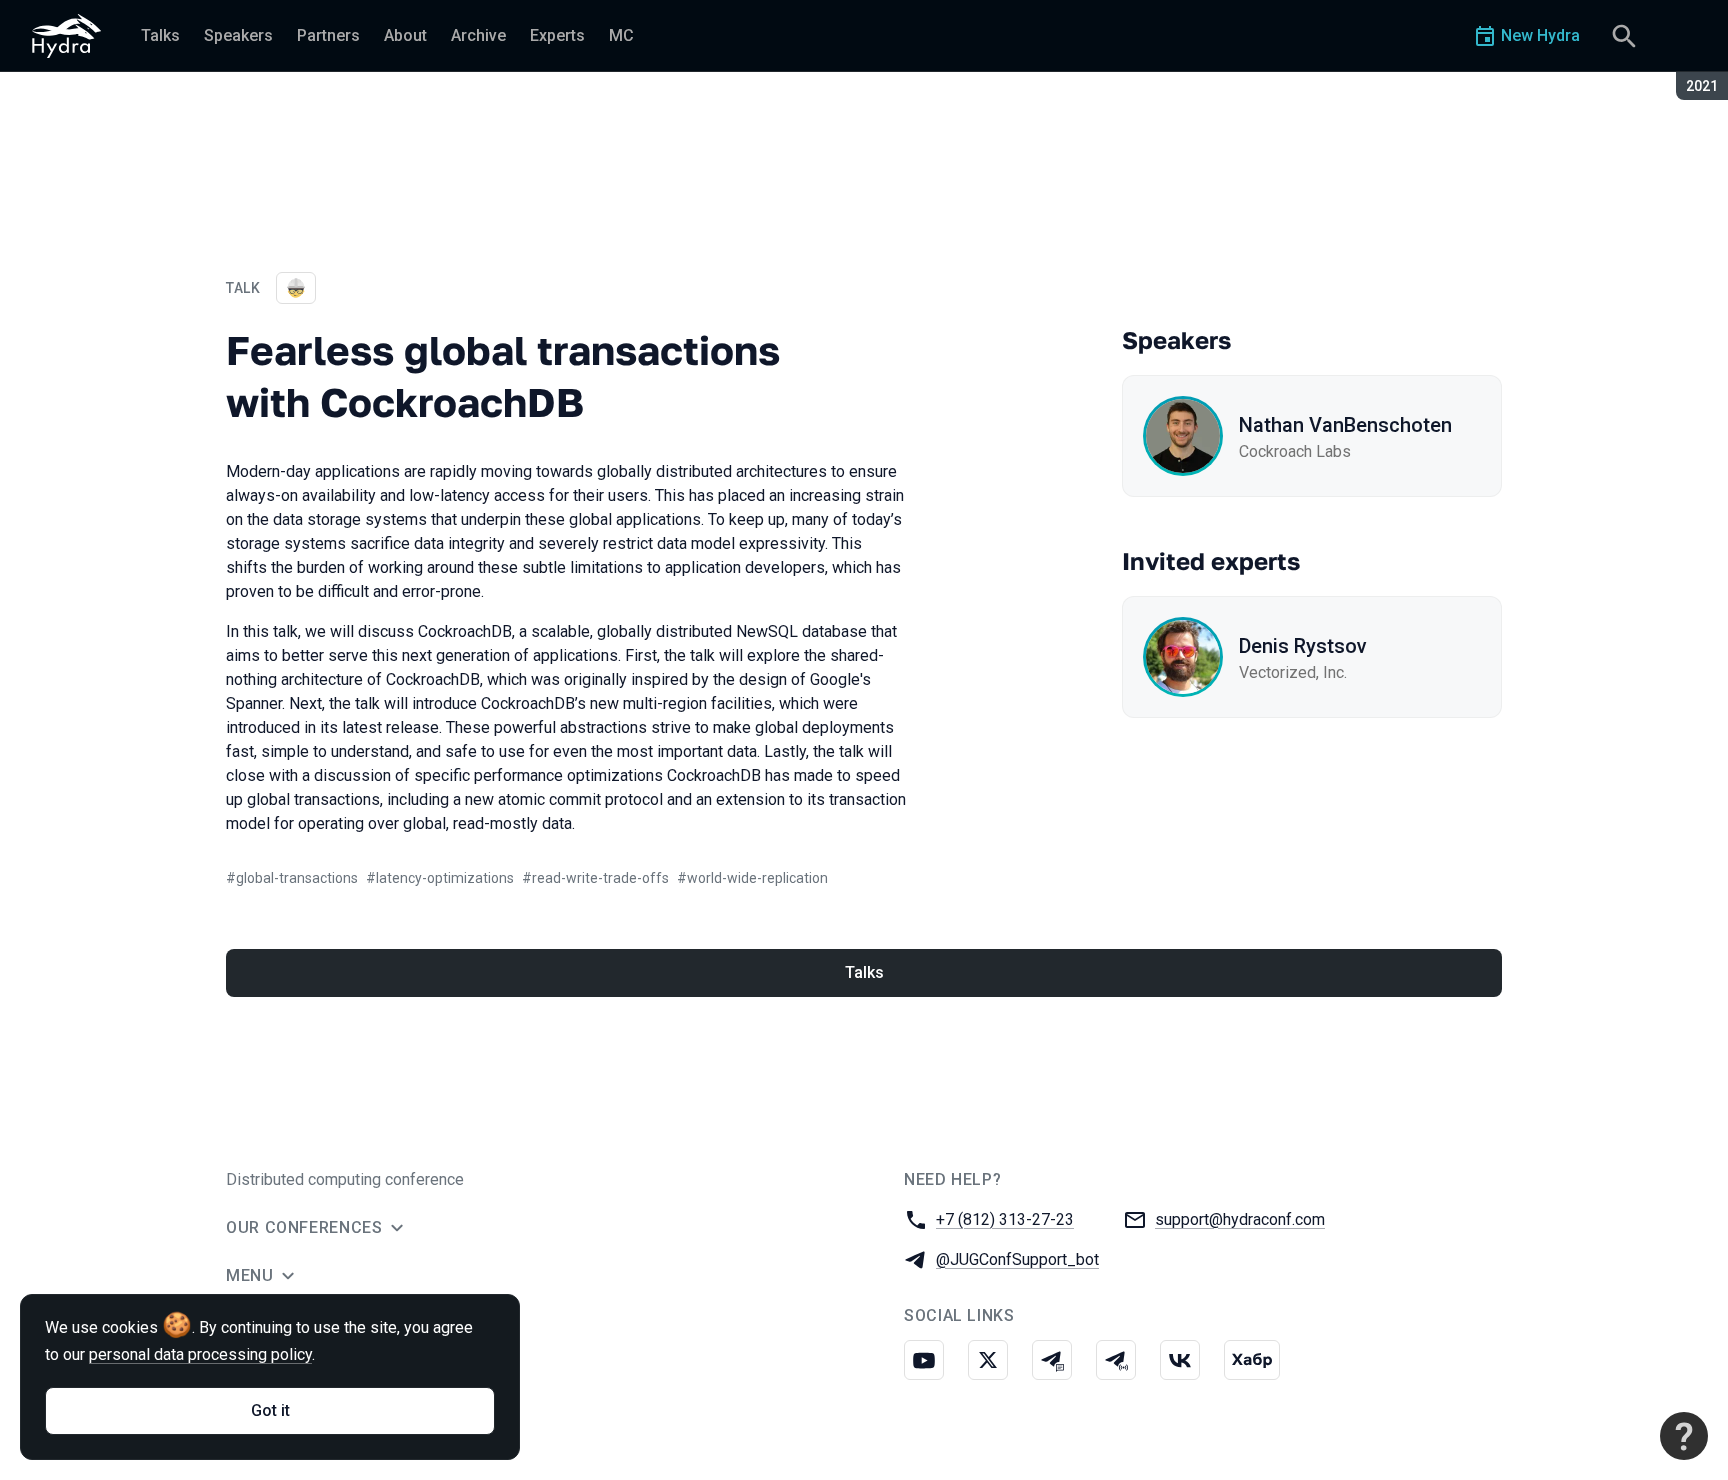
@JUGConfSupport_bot (1017, 1259)
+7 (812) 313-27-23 (1005, 1219)
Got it (270, 1410)
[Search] (1624, 36)
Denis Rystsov (1303, 646)
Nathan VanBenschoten (1345, 425)
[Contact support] (1684, 1436)
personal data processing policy (200, 1354)
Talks (864, 972)
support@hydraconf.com (1240, 1219)
